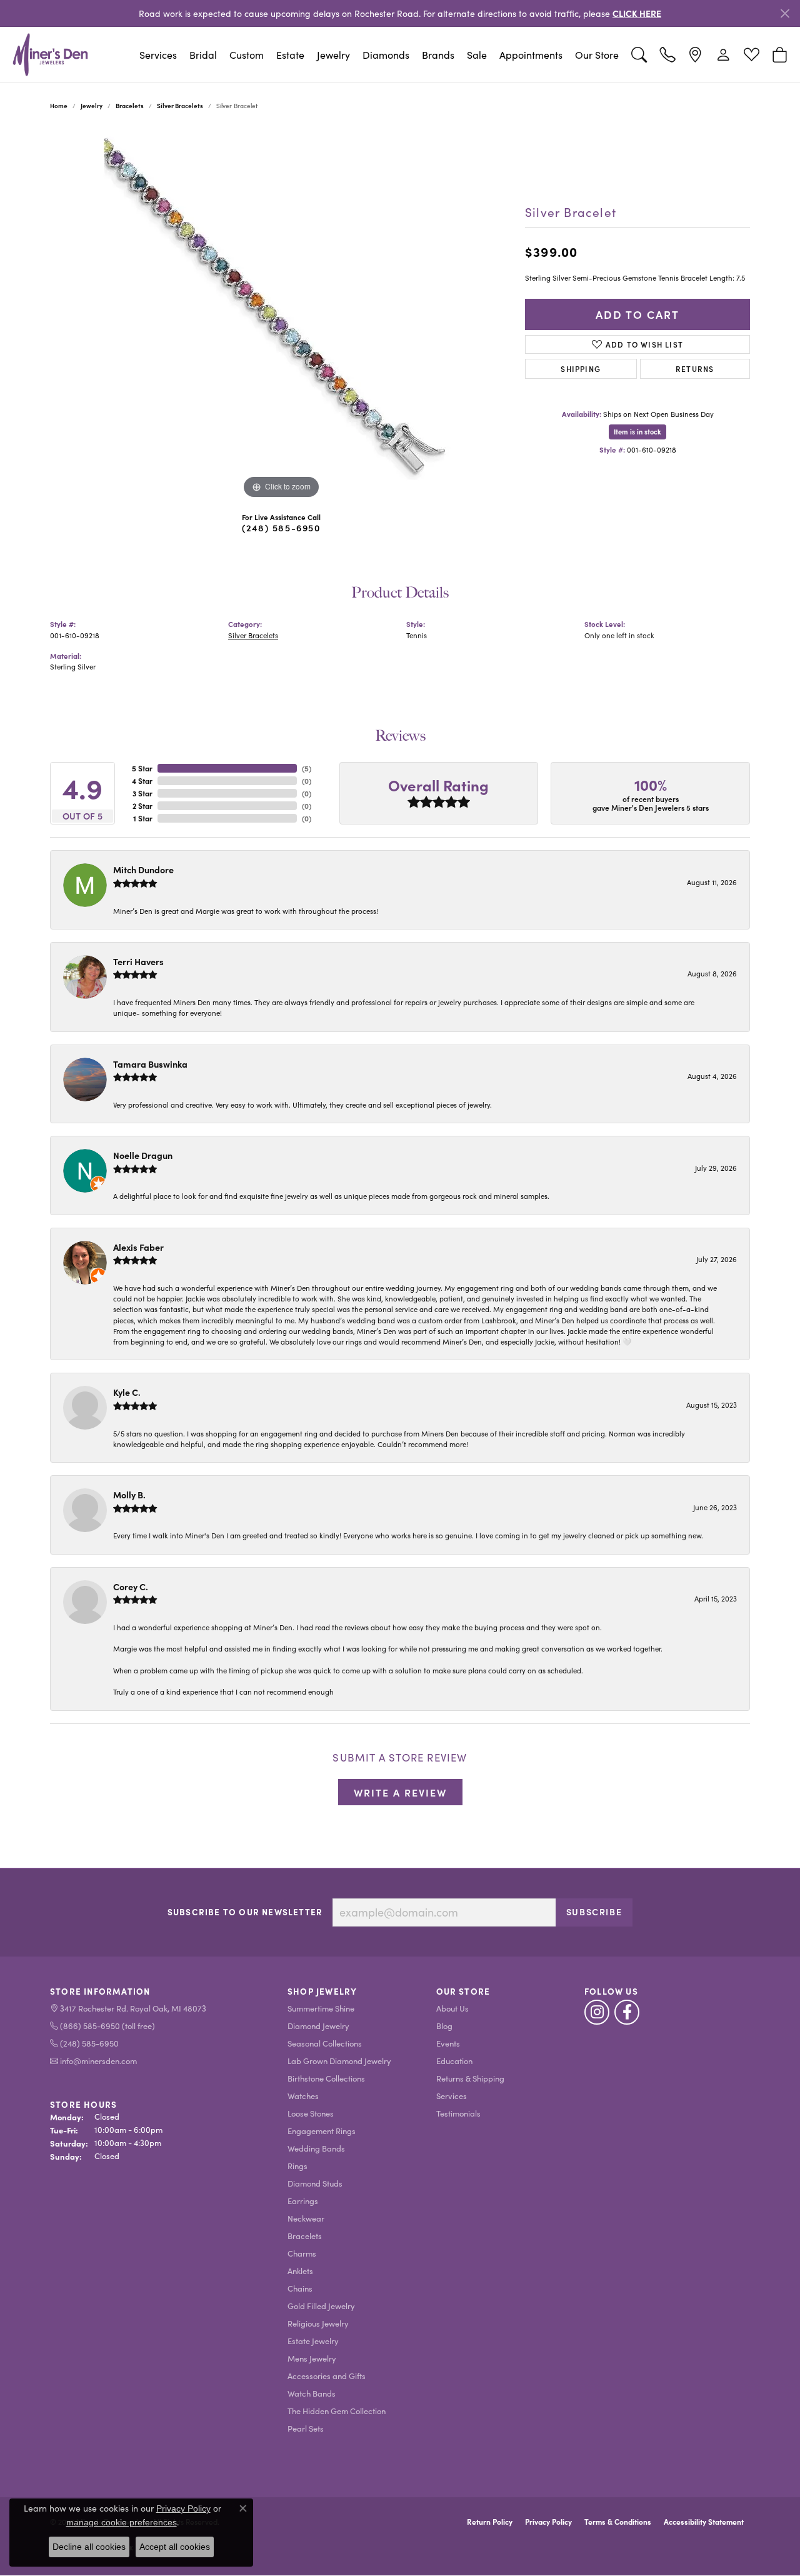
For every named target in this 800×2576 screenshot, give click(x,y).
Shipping (581, 368)
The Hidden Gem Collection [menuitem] (337, 2411)
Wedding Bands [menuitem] (316, 2148)
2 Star (142, 806)
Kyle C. (127, 1392)
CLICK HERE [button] (637, 13)
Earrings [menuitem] (303, 2201)
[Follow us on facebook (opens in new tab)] (627, 2012)
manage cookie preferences (122, 2522)
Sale (477, 55)
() (307, 768)
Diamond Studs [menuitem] (315, 2183)
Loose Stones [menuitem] (311, 2113)
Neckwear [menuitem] (306, 2218)
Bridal (203, 55)
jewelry (92, 106)
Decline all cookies (89, 2547)
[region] (281, 314)
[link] (667, 55)
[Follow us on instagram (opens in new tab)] (597, 2012)
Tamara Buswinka (150, 1064)
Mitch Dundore (143, 870)
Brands (438, 55)
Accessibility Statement (704, 2522)
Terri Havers (138, 961)
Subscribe (594, 1912)
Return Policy (490, 2522)
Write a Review (400, 1792)
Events (448, 2043)
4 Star (142, 781)
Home (59, 106)
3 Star (142, 793)
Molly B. (129, 1495)
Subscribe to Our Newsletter (245, 1912)
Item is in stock (637, 432)
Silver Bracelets (180, 106)
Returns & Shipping (470, 2078)
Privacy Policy (548, 2522)
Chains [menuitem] (300, 2288)
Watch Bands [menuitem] (312, 2393)
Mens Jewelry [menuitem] (312, 2358)
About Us (452, 2008)
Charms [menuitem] (302, 2253)
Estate (290, 55)
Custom (247, 55)
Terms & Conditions (618, 2522)
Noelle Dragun (143, 1155)
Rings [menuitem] (297, 2166)
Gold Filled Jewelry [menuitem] (321, 2306)
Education (454, 2061)
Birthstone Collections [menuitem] (326, 2078)
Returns (695, 368)
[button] (639, 55)
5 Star (142, 768)
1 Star (143, 818)
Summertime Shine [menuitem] (321, 2008)
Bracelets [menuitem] (305, 2236)
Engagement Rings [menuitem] (322, 2131)
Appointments (531, 55)
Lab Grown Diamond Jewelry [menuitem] (339, 2061)
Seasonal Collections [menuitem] (325, 2043)
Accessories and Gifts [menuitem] (327, 2376)
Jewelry (333, 55)
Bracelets (130, 106)
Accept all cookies (175, 2547)
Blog (444, 2026)
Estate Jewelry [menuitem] (313, 2341)
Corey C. (131, 1586)
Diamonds (386, 55)
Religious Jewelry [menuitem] (318, 2323)
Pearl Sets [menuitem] (306, 2428)
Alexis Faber (138, 1247)
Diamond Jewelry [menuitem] (318, 2026)
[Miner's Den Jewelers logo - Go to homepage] (50, 54)
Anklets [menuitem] (300, 2271)
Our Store (597, 55)
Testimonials (458, 2113)
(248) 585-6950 (281, 528)
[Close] (785, 13)
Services (158, 55)
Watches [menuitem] (303, 2096)
